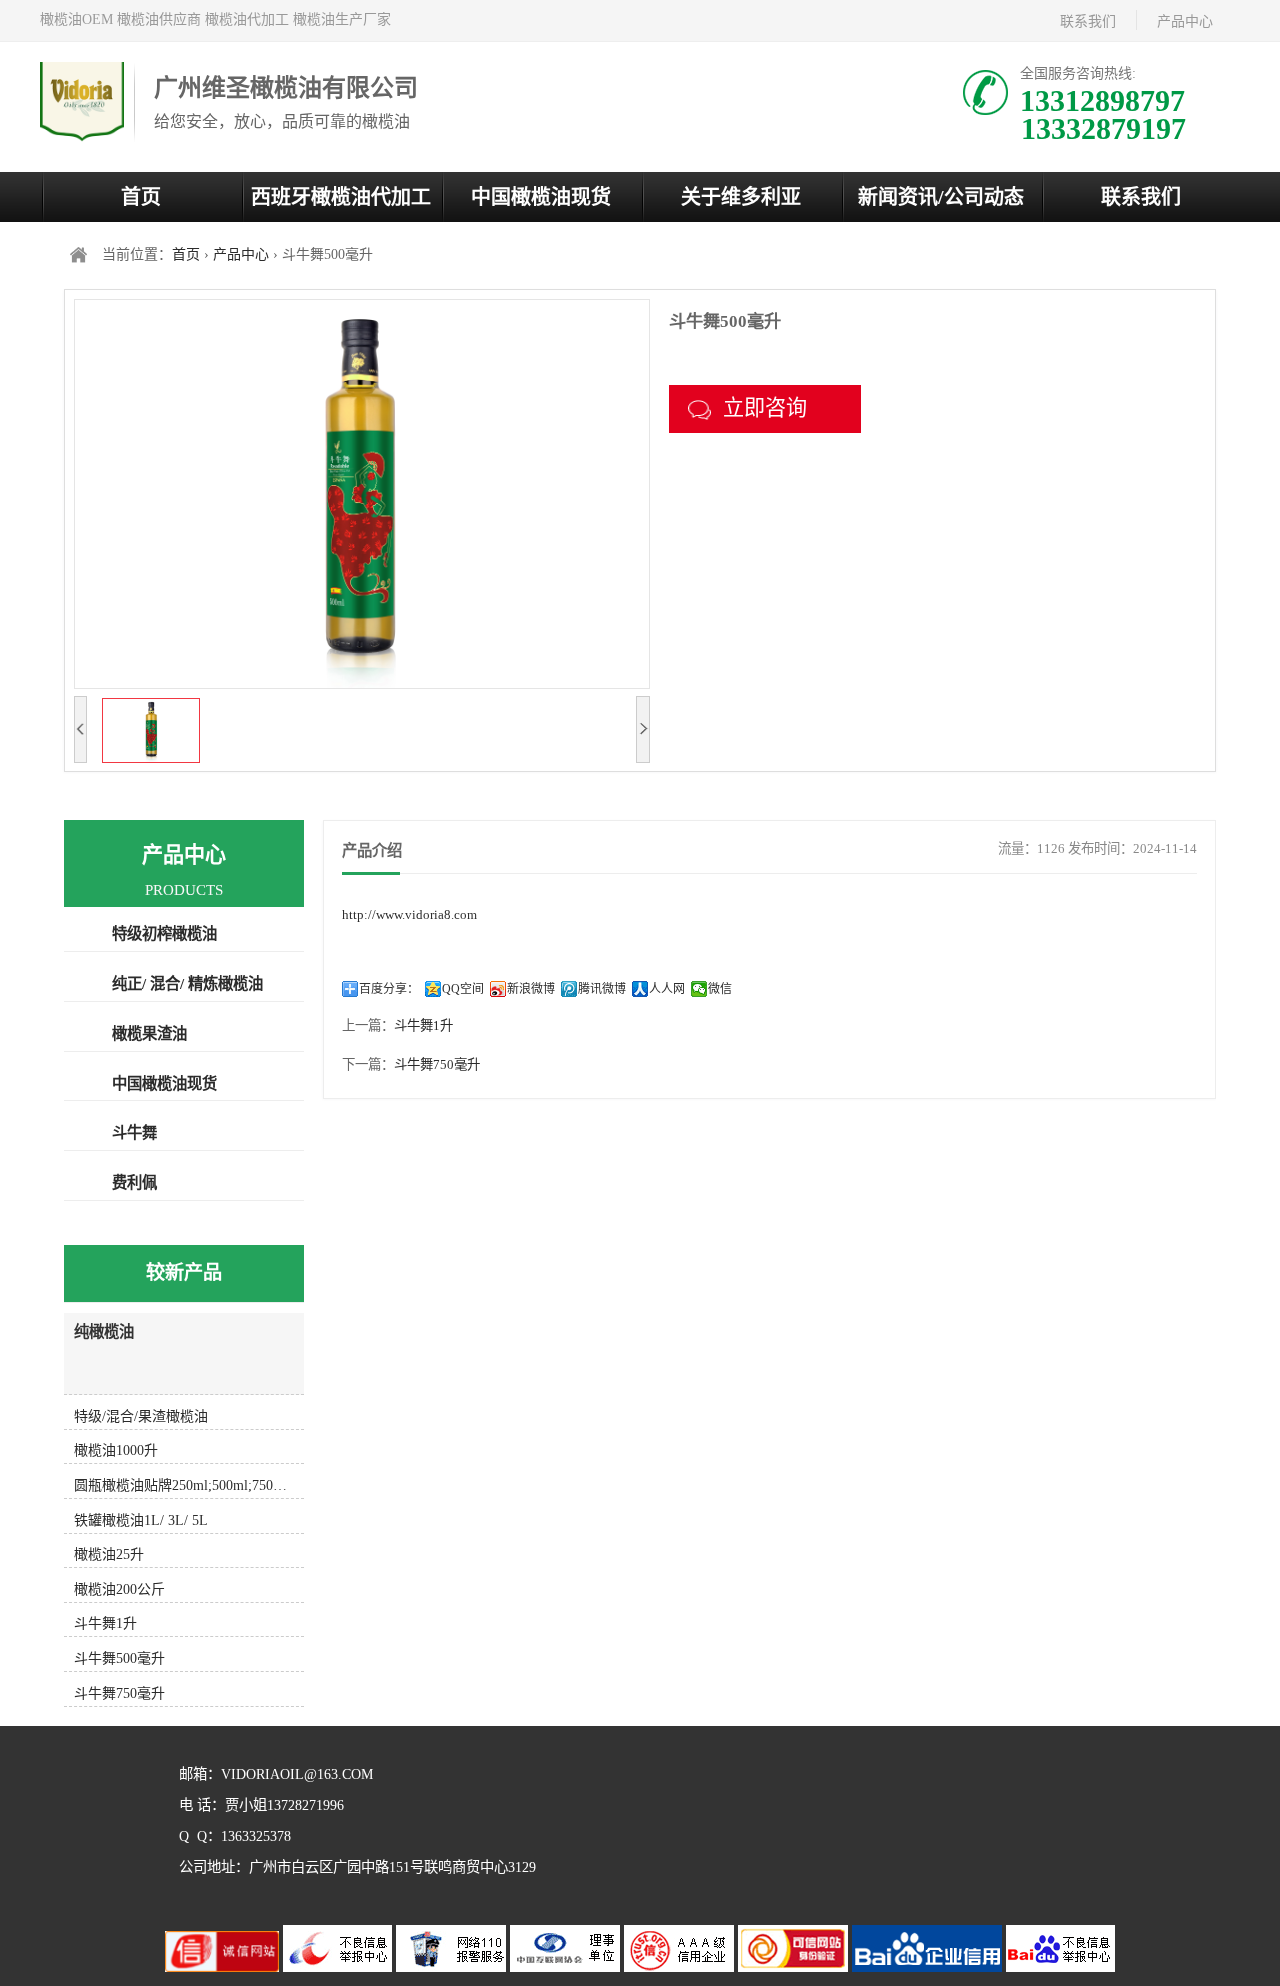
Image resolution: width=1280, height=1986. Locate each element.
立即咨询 (765, 408)
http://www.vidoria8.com (409, 914)
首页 (141, 197)
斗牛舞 (134, 1132)
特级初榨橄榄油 (164, 933)
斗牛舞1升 (423, 1025)
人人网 (667, 989)
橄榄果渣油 (149, 1033)
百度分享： (389, 989)
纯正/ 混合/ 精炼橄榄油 (187, 983)
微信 (720, 989)
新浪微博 (531, 989)
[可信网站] (795, 1967)
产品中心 (1185, 21)
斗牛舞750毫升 (437, 1064)
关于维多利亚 (741, 197)
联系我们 (1088, 21)
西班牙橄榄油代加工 (341, 197)
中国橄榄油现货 (541, 197)
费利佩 (134, 1182)
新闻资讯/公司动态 (941, 197)
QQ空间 (463, 989)
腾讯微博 (602, 989)
